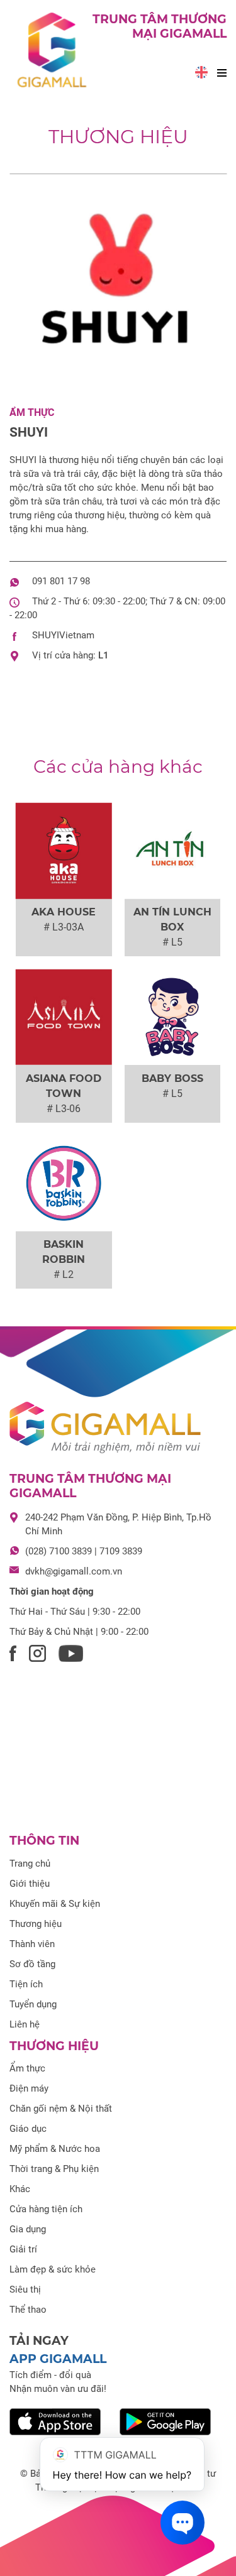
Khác (20, 2189)
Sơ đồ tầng (32, 1964)
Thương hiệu (118, 137)
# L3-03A (64, 927)
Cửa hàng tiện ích (46, 2209)
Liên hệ (25, 2024)
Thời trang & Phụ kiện (54, 2169)
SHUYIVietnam (63, 635)
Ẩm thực (32, 412)
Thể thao (28, 2310)
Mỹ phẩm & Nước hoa (55, 2149)
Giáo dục (28, 2129)
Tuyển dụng (33, 2004)
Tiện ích (26, 1984)
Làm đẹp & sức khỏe (53, 2269)
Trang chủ (30, 1864)
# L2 (64, 1274)
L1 (104, 655)
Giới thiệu (30, 1884)
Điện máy (29, 2088)
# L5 (172, 942)
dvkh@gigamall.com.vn (74, 1571)
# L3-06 (64, 1109)
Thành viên (32, 1944)
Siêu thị (25, 2289)
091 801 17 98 (61, 581)
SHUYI (29, 432)
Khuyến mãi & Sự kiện (55, 1904)
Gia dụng (28, 2229)
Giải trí (23, 2249)
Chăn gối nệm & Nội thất (61, 2109)
